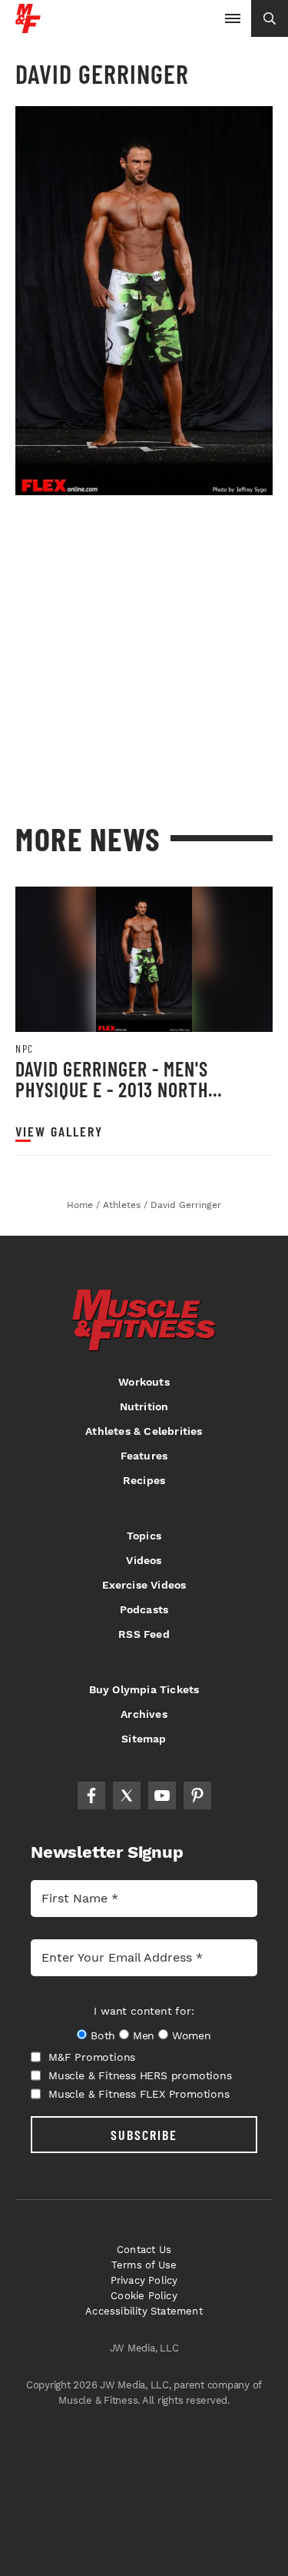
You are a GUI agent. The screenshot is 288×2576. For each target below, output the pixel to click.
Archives (144, 1714)
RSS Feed (144, 1634)
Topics (144, 1536)
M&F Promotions (92, 2057)
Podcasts (144, 1609)
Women (192, 2035)
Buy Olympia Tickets (144, 1689)
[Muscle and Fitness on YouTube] (162, 1796)
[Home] (28, 27)
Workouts (144, 1382)
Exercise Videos (144, 1585)
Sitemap (144, 1739)
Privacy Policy (144, 2280)
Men (144, 2035)
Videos (144, 1560)
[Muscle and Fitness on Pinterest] (197, 1796)
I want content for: (144, 2011)
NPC (25, 1049)
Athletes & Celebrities (144, 1431)
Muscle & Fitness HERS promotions (140, 2075)
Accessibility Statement (144, 2311)
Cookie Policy (144, 2296)
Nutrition (144, 1406)
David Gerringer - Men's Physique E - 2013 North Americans (112, 1090)
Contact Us (144, 2250)
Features (144, 1456)
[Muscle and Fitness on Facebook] (91, 1796)
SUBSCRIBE (144, 2135)
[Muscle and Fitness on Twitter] (127, 1796)
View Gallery (59, 1132)
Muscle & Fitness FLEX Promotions (139, 2094)
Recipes (144, 1480)
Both (103, 2035)
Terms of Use (144, 2265)
